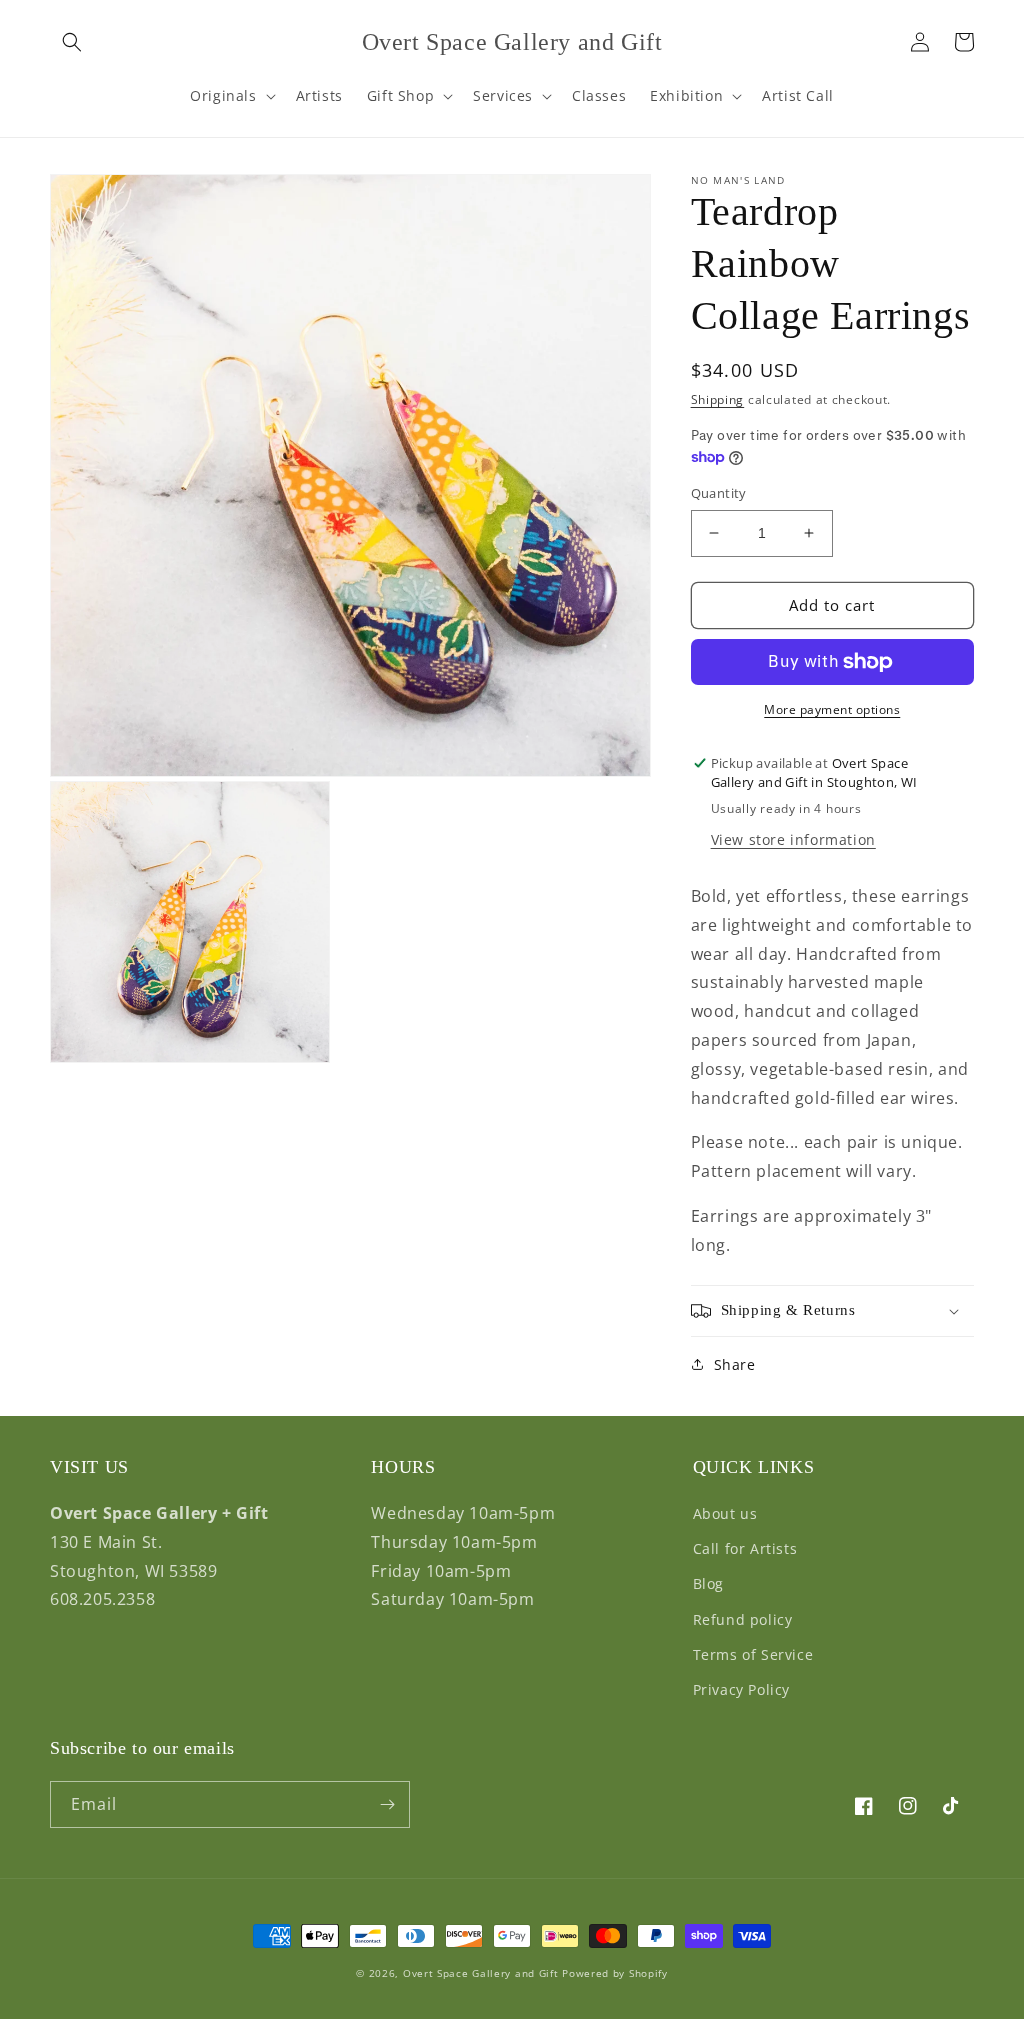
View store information (793, 839)
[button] (72, 42)
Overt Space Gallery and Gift (481, 1973)
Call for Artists (745, 1548)
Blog (708, 1583)
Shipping (718, 399)
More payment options (832, 709)
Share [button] (735, 1364)
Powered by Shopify (615, 1973)
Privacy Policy (741, 1689)
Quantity (719, 493)
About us (725, 1513)
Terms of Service (753, 1654)
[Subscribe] (387, 1804)
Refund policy (743, 1619)
